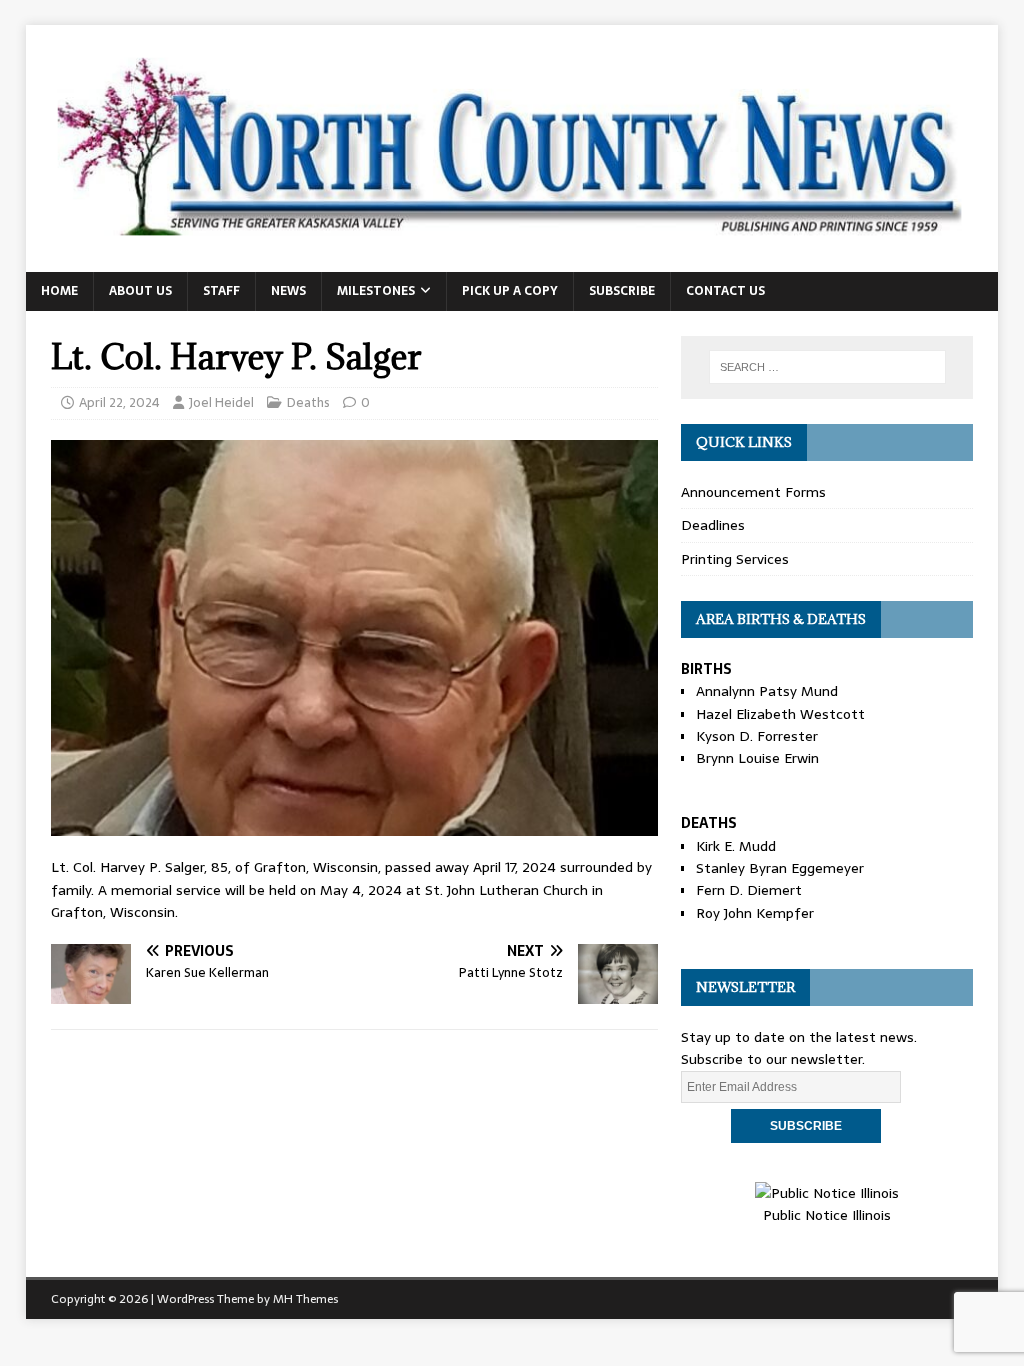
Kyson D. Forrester (757, 736)
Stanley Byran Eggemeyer (780, 868)
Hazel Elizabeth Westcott (780, 714)
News (288, 291)
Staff (221, 291)
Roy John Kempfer (755, 913)
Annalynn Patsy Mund (767, 691)
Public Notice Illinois (827, 1215)
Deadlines (713, 525)
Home (59, 291)
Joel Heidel (221, 402)
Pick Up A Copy (510, 291)
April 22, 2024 (119, 402)
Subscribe (622, 291)
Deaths (308, 402)
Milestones (376, 291)
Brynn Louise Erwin (757, 758)
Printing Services (735, 559)
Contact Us (725, 291)
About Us (140, 291)
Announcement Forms (753, 492)
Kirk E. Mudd (736, 846)
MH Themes (305, 1299)
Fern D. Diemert (749, 890)
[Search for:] (827, 367)
